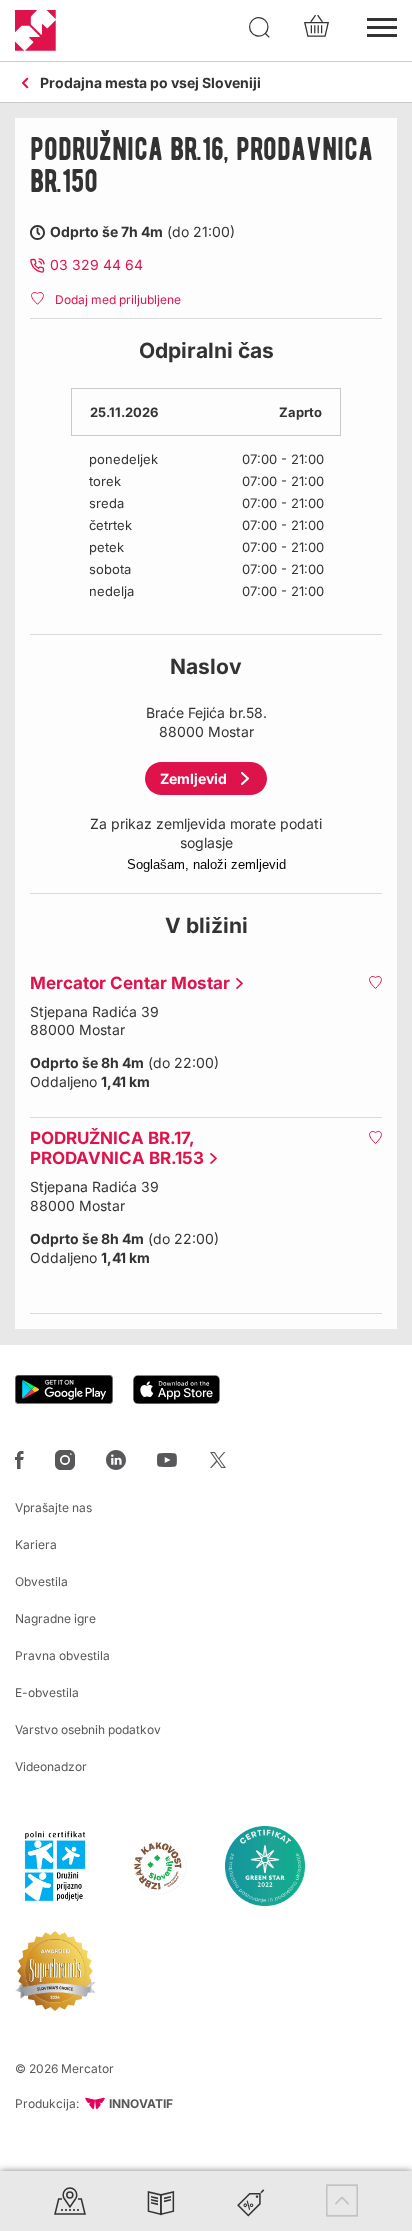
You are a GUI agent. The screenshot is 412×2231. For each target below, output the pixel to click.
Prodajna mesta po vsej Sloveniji (150, 83)
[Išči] (260, 28)
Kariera (36, 1544)
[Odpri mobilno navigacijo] (382, 25)
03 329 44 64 (96, 264)
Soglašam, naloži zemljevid (206, 864)
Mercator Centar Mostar (125, 983)
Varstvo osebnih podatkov (88, 1729)
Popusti (251, 2200)
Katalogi (161, 2200)
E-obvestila (47, 1692)
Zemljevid (193, 778)
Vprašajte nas (53, 1507)
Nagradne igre (55, 1618)
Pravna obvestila (62, 1655)
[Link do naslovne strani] (35, 30)
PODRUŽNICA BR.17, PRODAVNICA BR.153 (112, 1148)
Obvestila (41, 1581)
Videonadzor (51, 1766)
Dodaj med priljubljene (118, 299)
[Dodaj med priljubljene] (375, 982)
